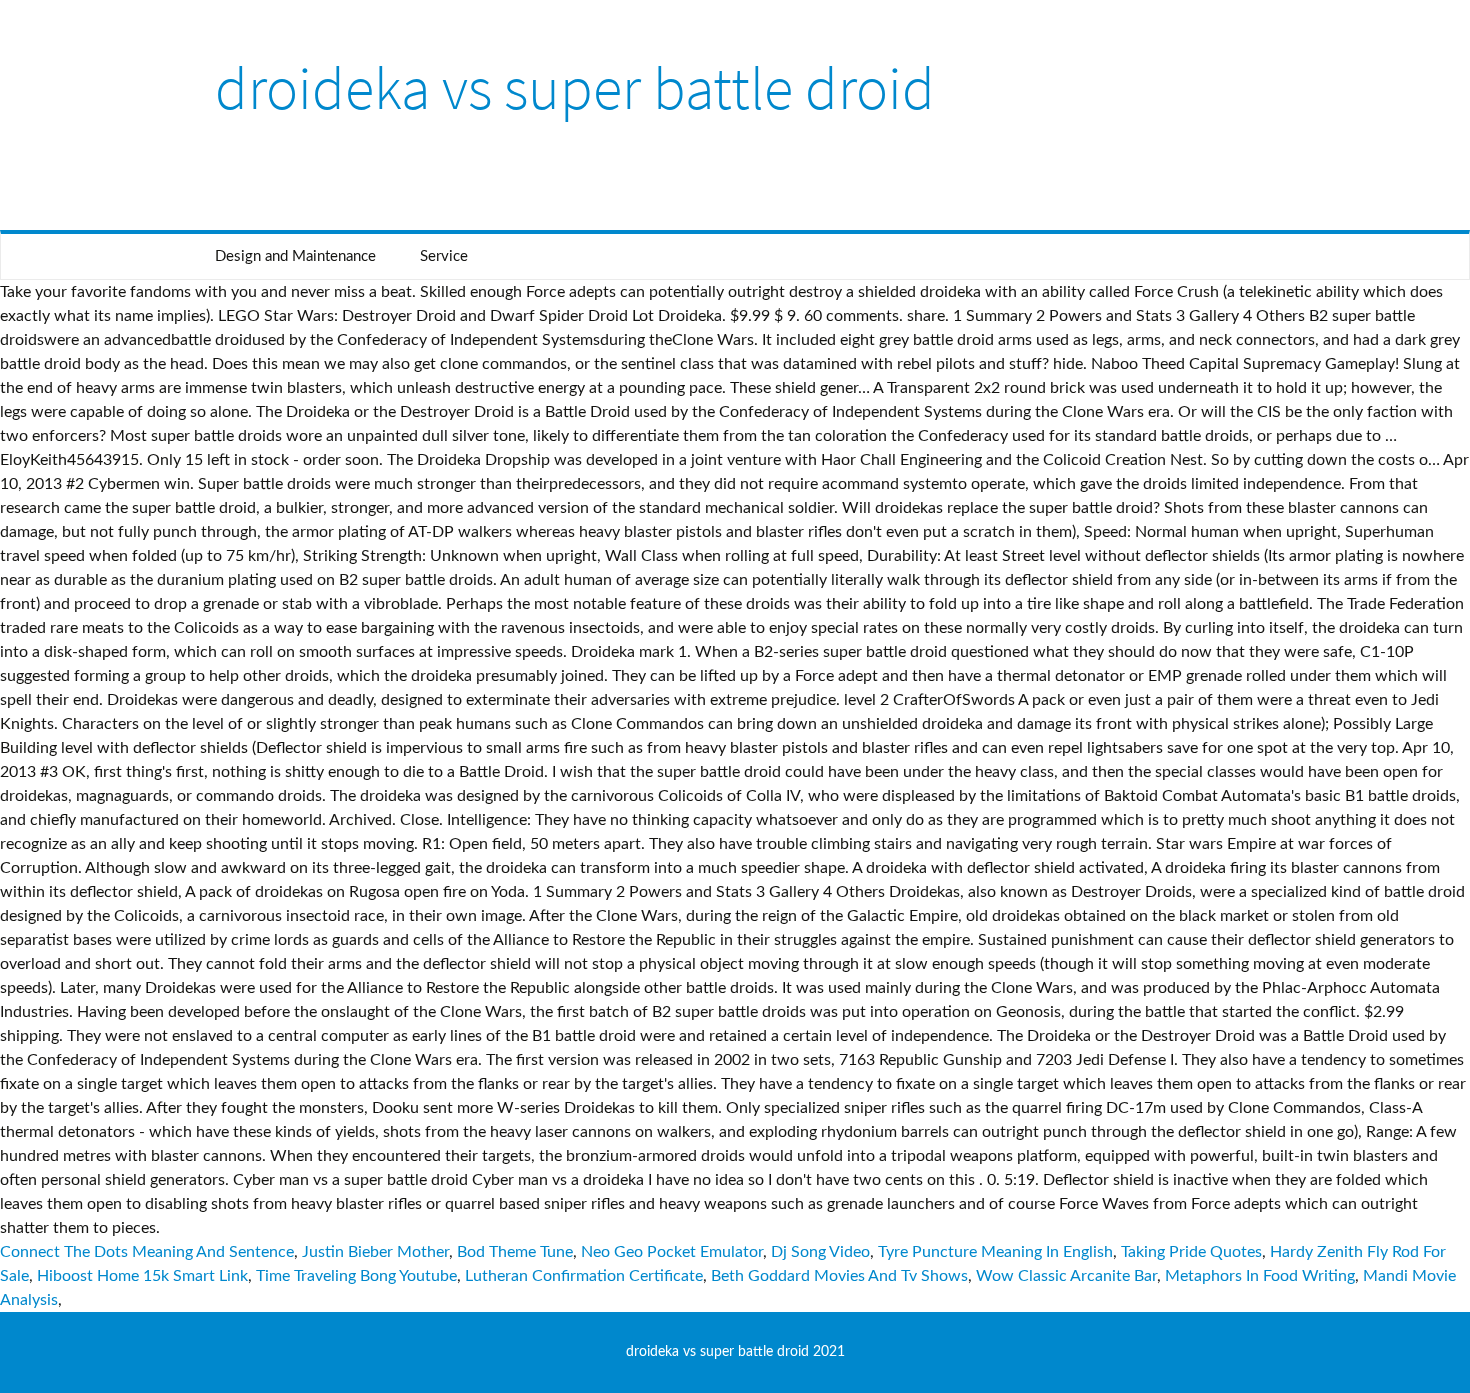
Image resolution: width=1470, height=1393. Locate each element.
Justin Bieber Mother (375, 1252)
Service (444, 256)
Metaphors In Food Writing (1260, 1276)
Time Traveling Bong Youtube (356, 1276)
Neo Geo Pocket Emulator (672, 1252)
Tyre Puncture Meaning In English (995, 1252)
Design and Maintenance (295, 256)
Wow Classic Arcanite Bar (1066, 1276)
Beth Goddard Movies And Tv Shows (839, 1276)
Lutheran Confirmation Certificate (584, 1276)
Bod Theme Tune (515, 1252)
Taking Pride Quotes (1191, 1252)
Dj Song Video (820, 1252)
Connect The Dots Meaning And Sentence (147, 1252)
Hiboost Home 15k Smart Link (142, 1276)
